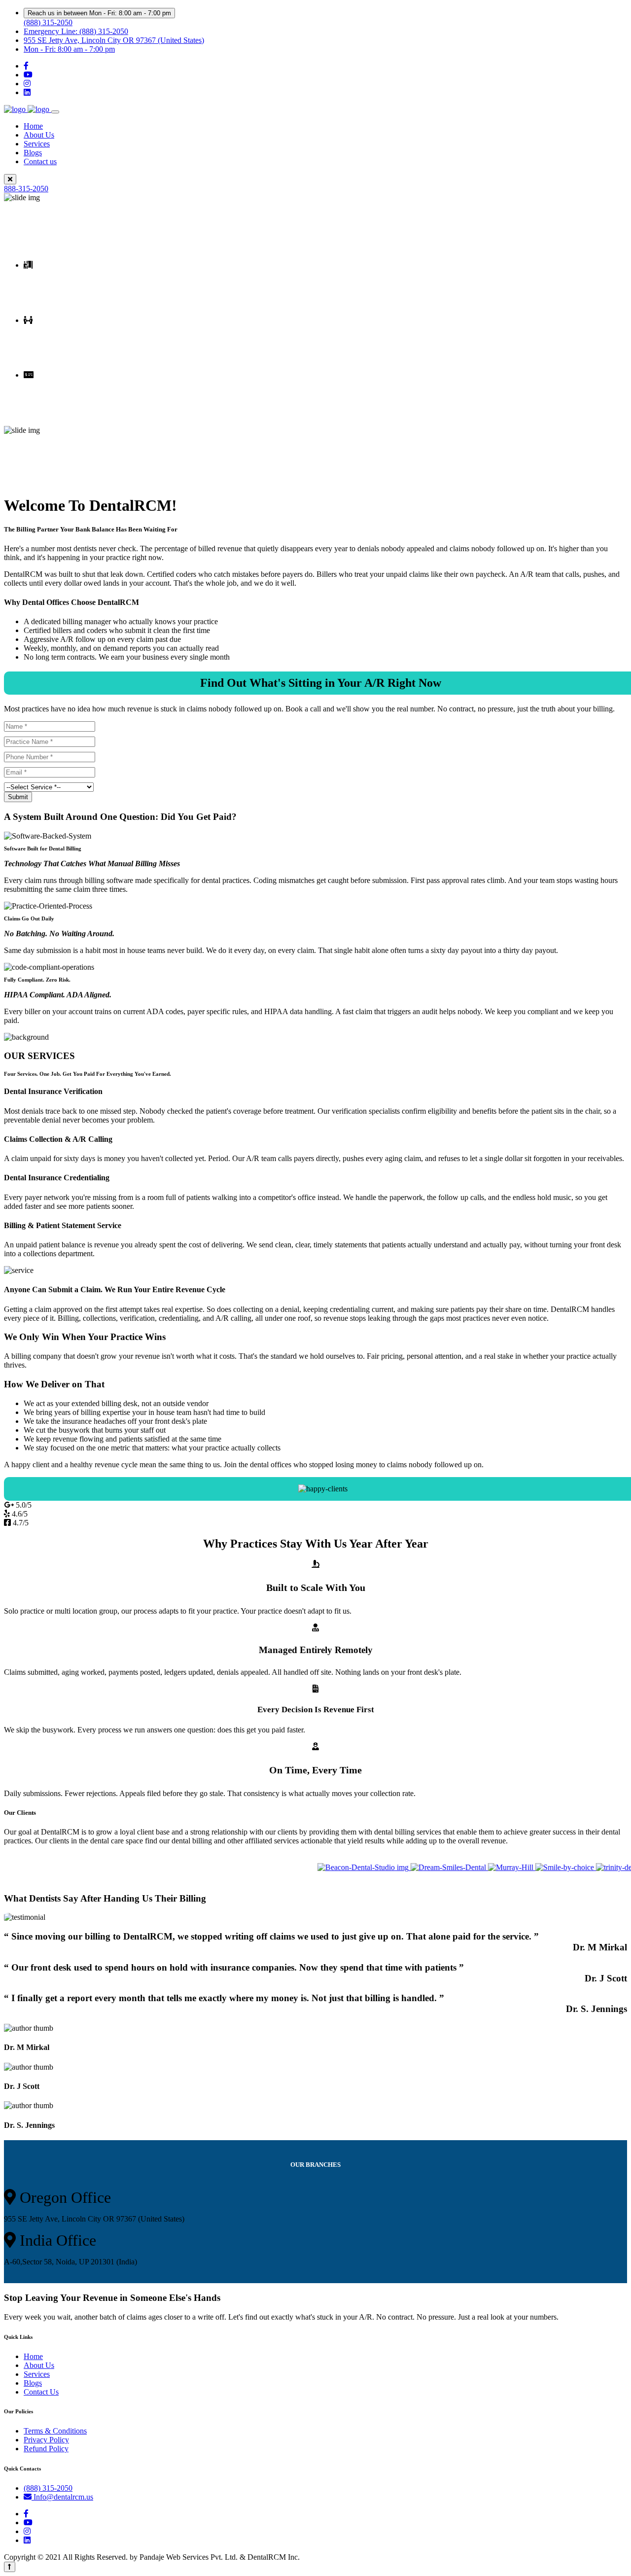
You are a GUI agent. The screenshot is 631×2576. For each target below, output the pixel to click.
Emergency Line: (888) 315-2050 (76, 31)
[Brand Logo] (28, 109)
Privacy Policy (46, 2440)
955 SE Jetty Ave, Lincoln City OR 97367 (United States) (114, 40)
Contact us (40, 161)
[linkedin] (27, 92)
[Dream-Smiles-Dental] (421, 1867)
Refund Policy (46, 2449)
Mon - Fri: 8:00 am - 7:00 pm (69, 49)
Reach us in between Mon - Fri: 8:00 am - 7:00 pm (99, 13)
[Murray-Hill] (483, 1867)
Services (37, 144)
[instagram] (27, 84)
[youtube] (28, 75)
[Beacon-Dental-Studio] (335, 1867)
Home (33, 126)
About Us (39, 135)
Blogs (33, 153)
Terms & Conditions (55, 2431)
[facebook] (26, 66)
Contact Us (41, 2392)
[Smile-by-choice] (537, 1867)
